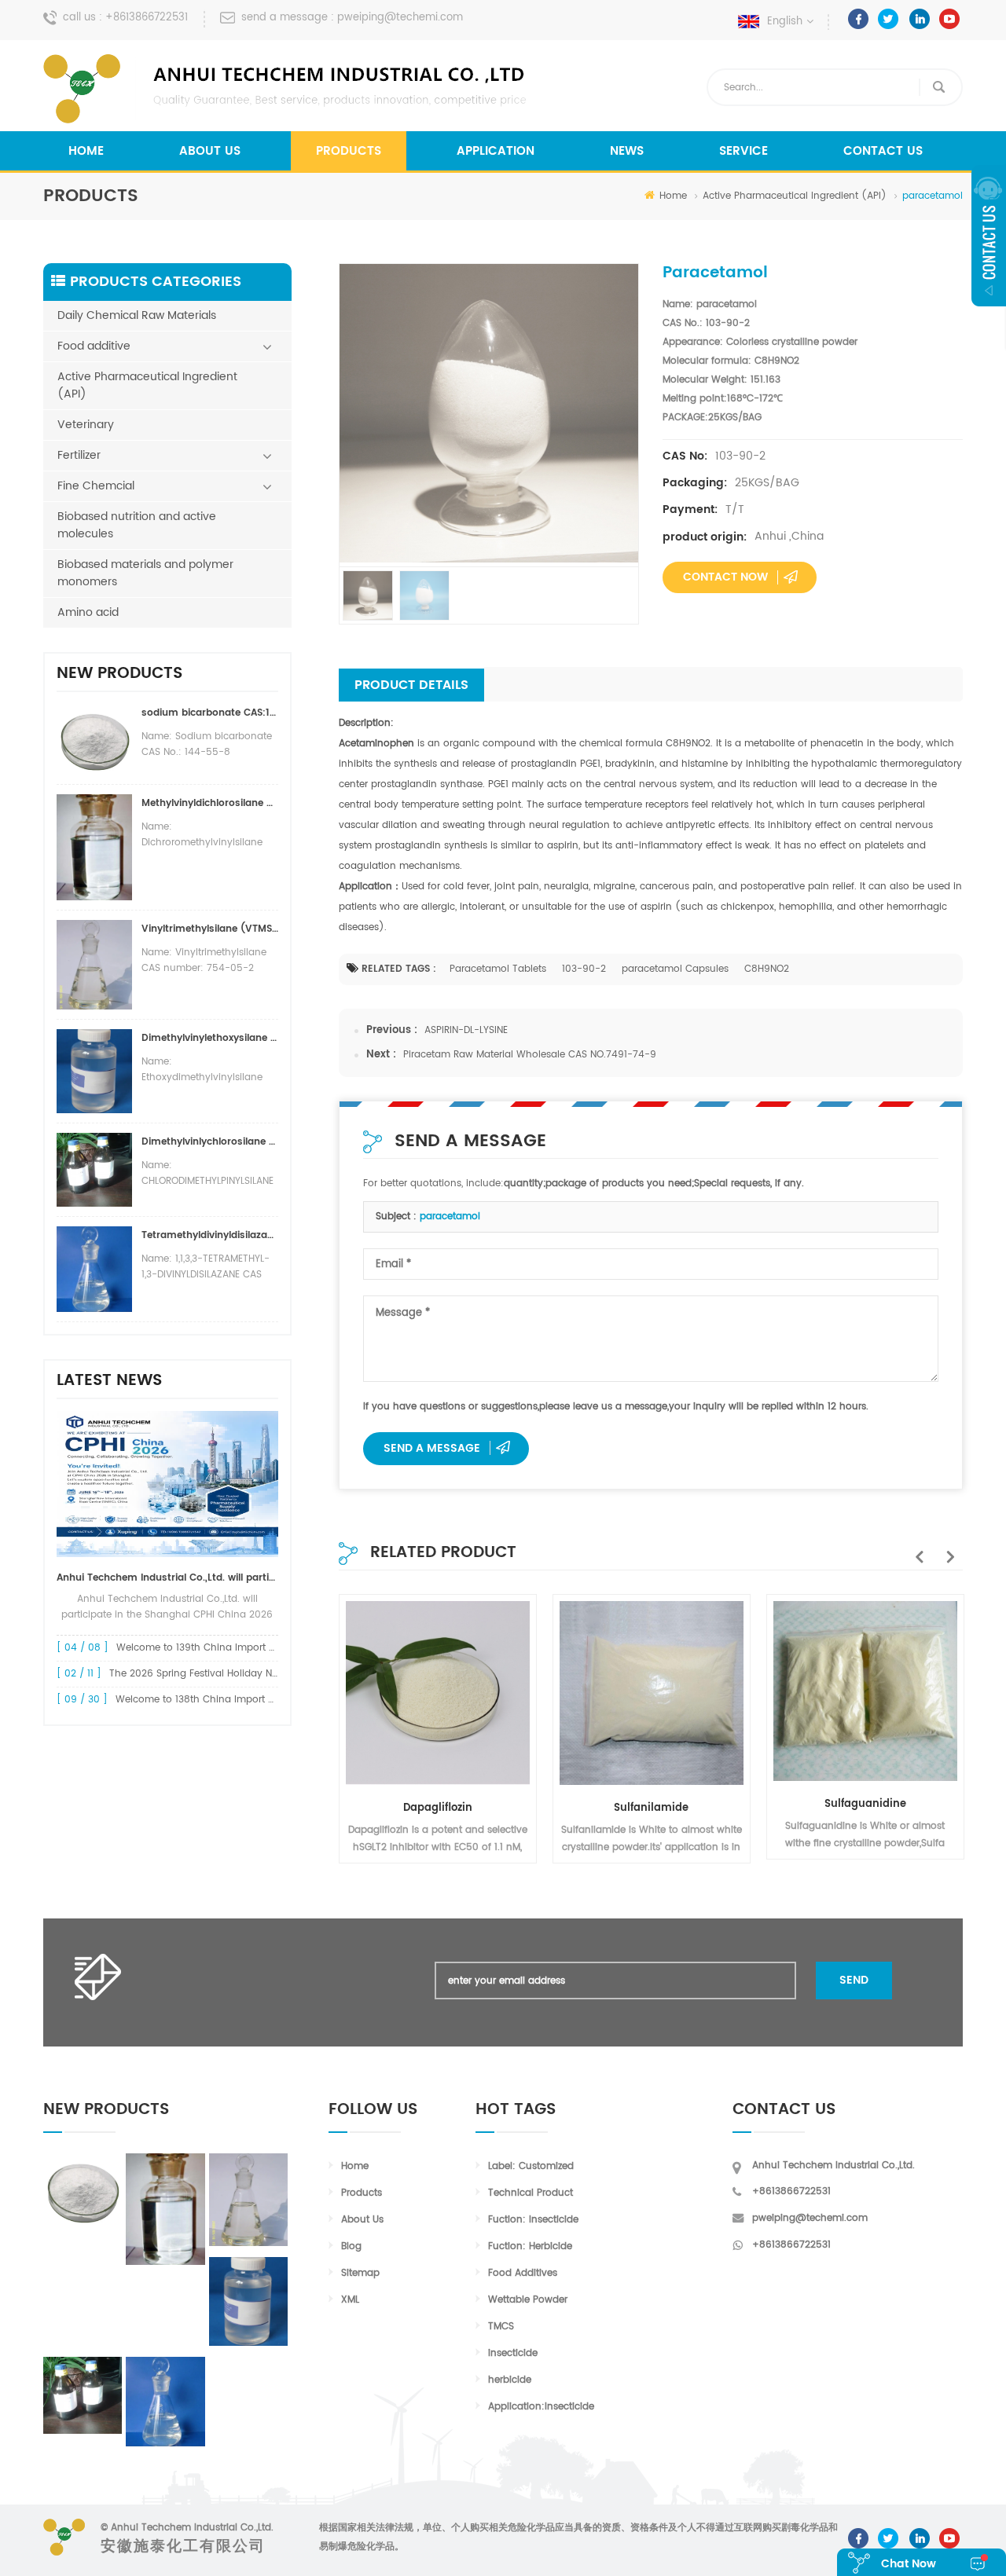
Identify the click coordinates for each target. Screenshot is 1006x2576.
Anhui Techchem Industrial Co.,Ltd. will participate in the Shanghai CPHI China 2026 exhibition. (167, 1578)
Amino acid (88, 612)
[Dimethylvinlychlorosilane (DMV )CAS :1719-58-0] (83, 2396)
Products (349, 151)
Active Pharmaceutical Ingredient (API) (795, 196)
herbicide (510, 2380)
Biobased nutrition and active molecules (137, 525)
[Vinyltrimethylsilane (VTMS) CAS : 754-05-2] (248, 2200)
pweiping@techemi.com (400, 18)
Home (86, 151)
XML (350, 2300)
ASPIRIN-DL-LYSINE (466, 1030)
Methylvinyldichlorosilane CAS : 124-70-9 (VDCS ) (210, 803)
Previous (916, 1548)
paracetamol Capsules (675, 969)
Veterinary (86, 425)
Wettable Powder (528, 2300)
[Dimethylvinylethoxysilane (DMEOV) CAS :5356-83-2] (248, 2301)
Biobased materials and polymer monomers (145, 573)
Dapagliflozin (438, 1808)
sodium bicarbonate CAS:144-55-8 (210, 713)
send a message (432, 1448)
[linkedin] (919, 19)
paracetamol (450, 1217)
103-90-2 (584, 969)
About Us (210, 151)
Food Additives (523, 2273)
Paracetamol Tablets (498, 969)
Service (743, 151)
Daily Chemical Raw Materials (137, 315)
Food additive (94, 346)
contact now (725, 577)
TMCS (501, 2327)
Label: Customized (531, 2166)
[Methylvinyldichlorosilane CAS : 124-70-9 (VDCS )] (165, 2209)
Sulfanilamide (651, 1808)
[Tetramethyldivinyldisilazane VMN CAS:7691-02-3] (165, 2402)
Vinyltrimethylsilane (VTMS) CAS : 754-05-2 (210, 929)
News (627, 151)
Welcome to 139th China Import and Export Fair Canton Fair (257, 1648)
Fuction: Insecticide (533, 2220)
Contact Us (883, 151)
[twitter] (889, 19)
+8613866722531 (147, 18)
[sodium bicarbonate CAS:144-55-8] (83, 2190)
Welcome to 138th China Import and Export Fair (227, 1700)
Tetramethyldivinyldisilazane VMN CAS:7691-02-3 (210, 1235)
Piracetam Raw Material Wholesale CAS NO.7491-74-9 (530, 1055)
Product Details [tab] (411, 685)
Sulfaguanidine (865, 1804)
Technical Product (531, 2193)
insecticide (513, 2353)
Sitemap (360, 2273)
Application (496, 151)
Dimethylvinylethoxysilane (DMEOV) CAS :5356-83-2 (210, 1038)
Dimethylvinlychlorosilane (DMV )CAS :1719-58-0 (210, 1142)
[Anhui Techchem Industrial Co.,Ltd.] (287, 89)
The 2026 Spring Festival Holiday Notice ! (206, 1674)
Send (854, 1980)
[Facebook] (858, 19)
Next (947, 1548)
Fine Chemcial (96, 486)
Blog (351, 2246)
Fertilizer (79, 455)
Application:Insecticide (541, 2407)
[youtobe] (949, 19)
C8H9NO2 (767, 969)
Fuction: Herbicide (530, 2246)
